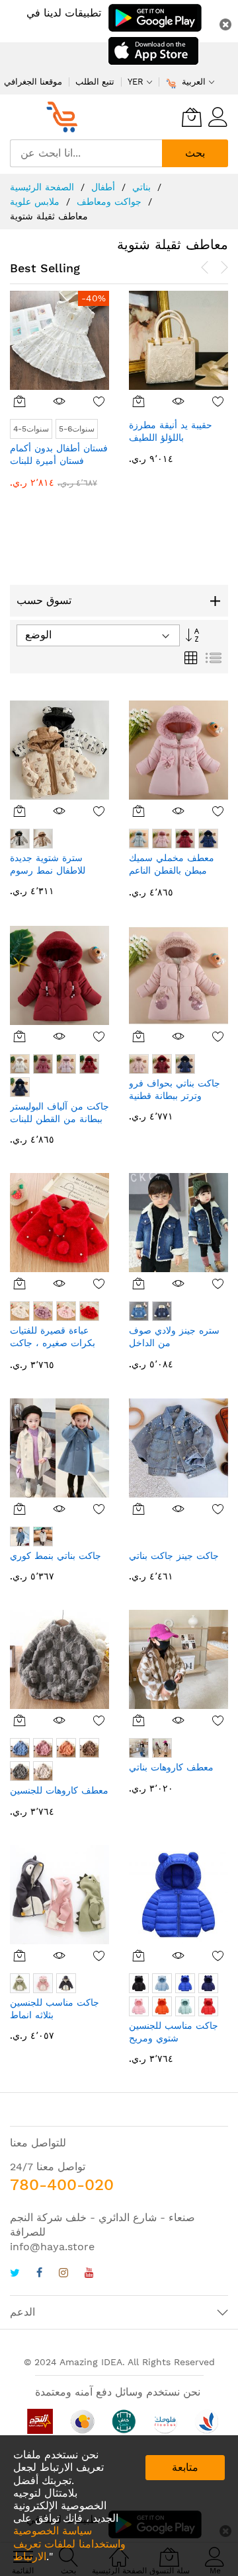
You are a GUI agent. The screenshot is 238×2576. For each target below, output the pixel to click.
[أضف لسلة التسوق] (20, 401)
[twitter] (15, 2274)
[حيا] (66, 117)
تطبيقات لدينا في (64, 13)
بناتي (143, 187)
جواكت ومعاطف (111, 202)
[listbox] (179, 442)
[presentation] (205, 268)
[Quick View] (60, 401)
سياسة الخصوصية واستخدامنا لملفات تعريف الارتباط (69, 2543)
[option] (139, 429)
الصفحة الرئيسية (44, 187)
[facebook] (39, 2274)
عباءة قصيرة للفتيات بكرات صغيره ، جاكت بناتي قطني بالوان (53, 1343)
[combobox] (86, 153)
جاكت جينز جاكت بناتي (174, 1556)
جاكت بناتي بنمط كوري (56, 1556)
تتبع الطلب (95, 82)
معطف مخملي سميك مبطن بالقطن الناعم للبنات (172, 871)
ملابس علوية (36, 202)
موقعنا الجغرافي (33, 82)
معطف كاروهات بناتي (171, 1767)
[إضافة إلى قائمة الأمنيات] (100, 401)
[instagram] (63, 2274)
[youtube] (89, 2274)
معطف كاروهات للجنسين (59, 1790)
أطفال (105, 187)
